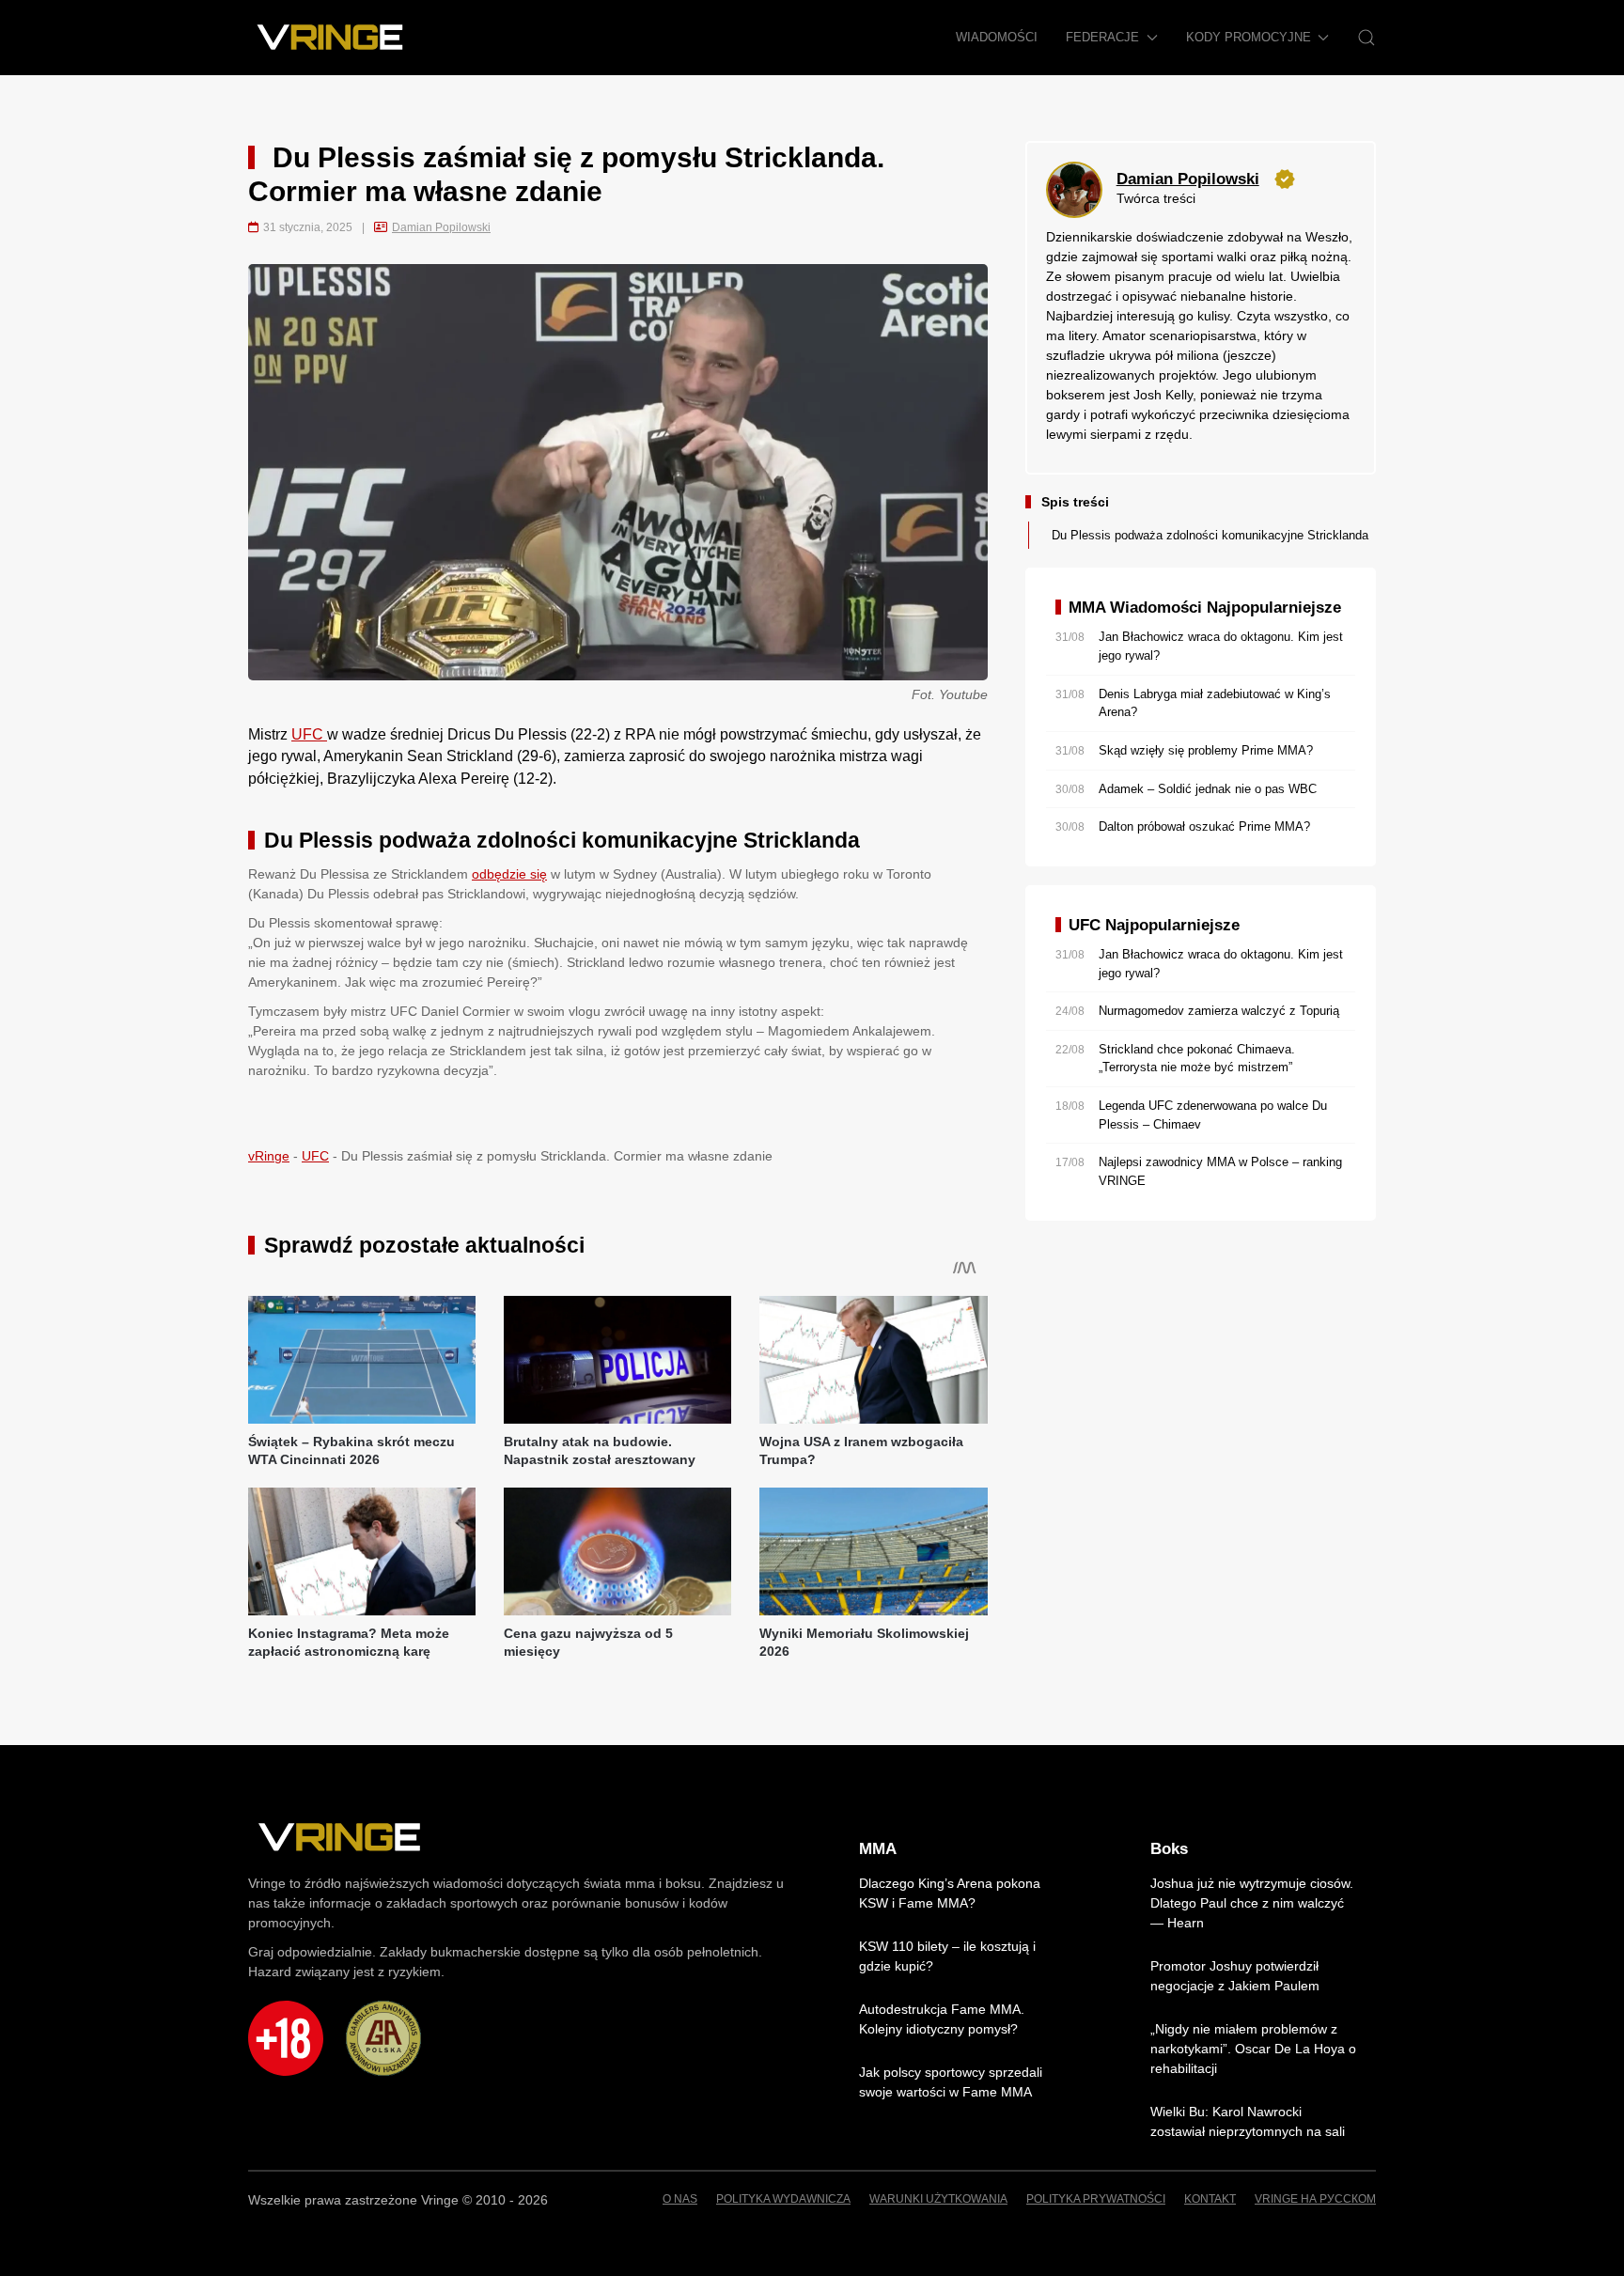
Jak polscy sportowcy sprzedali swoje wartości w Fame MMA (951, 2082)
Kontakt (1210, 2199)
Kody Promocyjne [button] (1249, 37)
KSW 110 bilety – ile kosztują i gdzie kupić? (947, 1956)
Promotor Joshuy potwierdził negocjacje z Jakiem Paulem (1235, 1976)
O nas (680, 2199)
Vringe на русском (1315, 2199)
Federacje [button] (1102, 37)
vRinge (269, 1156)
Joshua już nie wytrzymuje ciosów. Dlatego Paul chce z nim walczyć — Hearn (1252, 1903)
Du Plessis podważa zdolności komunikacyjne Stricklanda (1210, 535)
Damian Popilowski (441, 227)
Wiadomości (997, 37)
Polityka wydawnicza (783, 2199)
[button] (1366, 38)
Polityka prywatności (1096, 2199)
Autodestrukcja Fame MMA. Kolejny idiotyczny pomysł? (942, 2019)
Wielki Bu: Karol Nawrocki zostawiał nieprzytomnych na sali (1248, 2121)
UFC (309, 734)
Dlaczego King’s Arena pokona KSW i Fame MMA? (950, 1893)
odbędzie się (509, 874)
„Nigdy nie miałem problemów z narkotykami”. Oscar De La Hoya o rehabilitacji (1253, 2049)
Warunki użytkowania (938, 2199)
